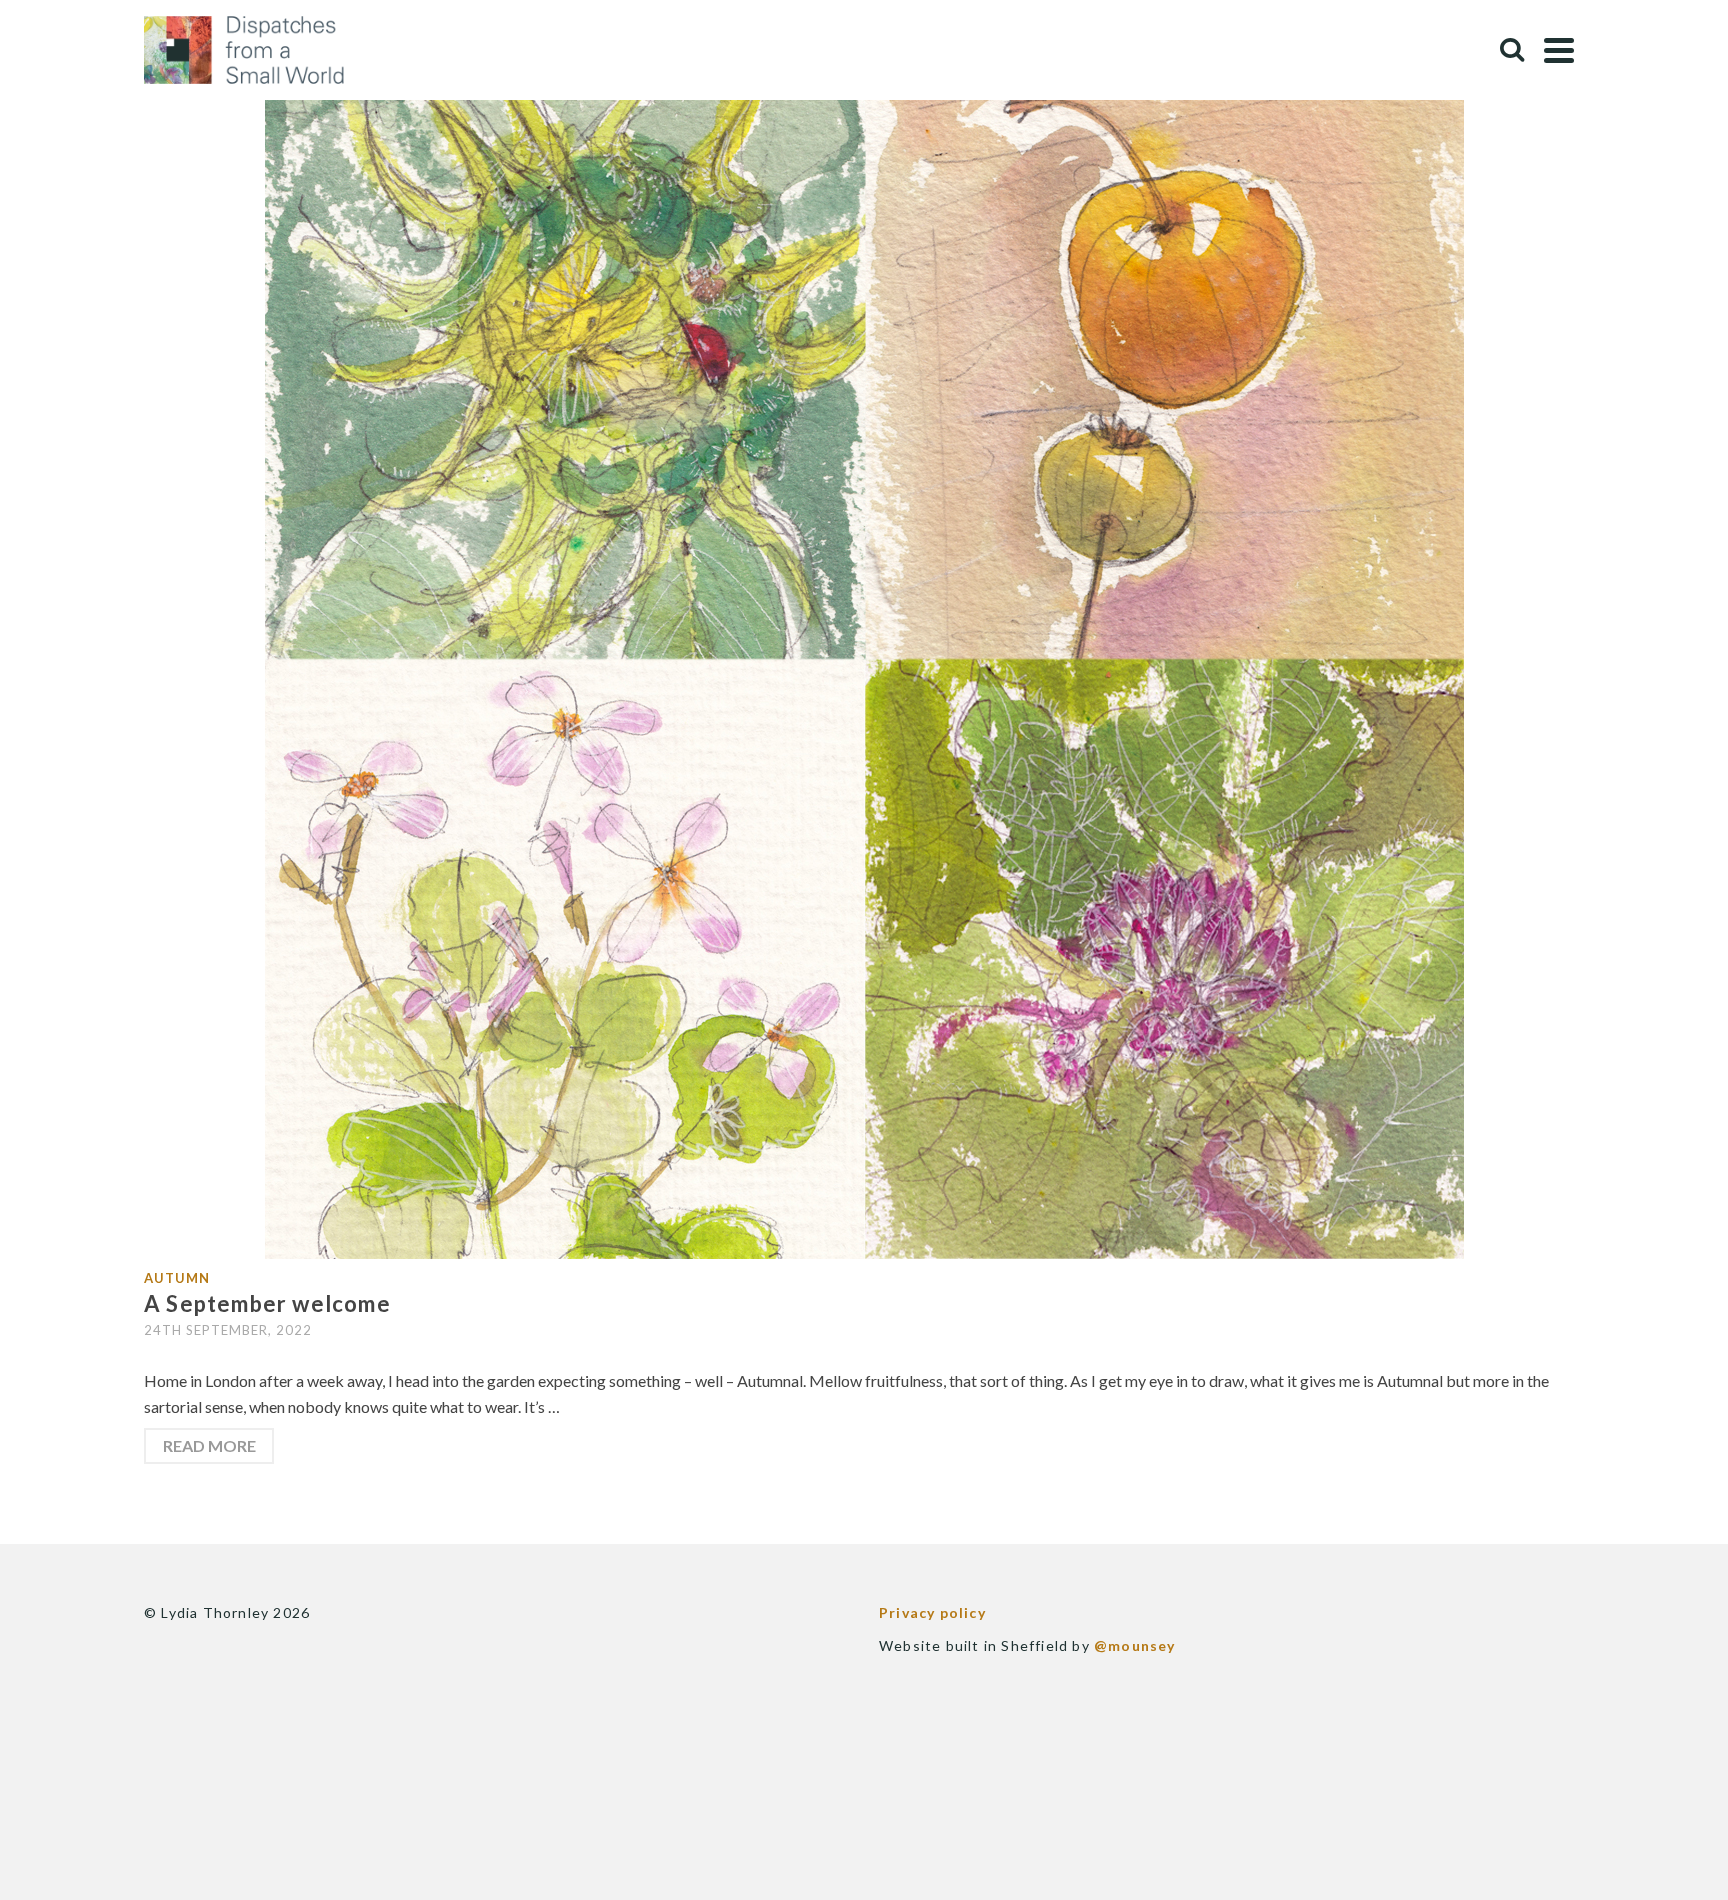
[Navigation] (1559, 50)
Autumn (177, 1278)
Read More (209, 1445)
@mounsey (1135, 1645)
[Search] (1512, 50)
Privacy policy (932, 1612)
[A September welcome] (864, 657)
